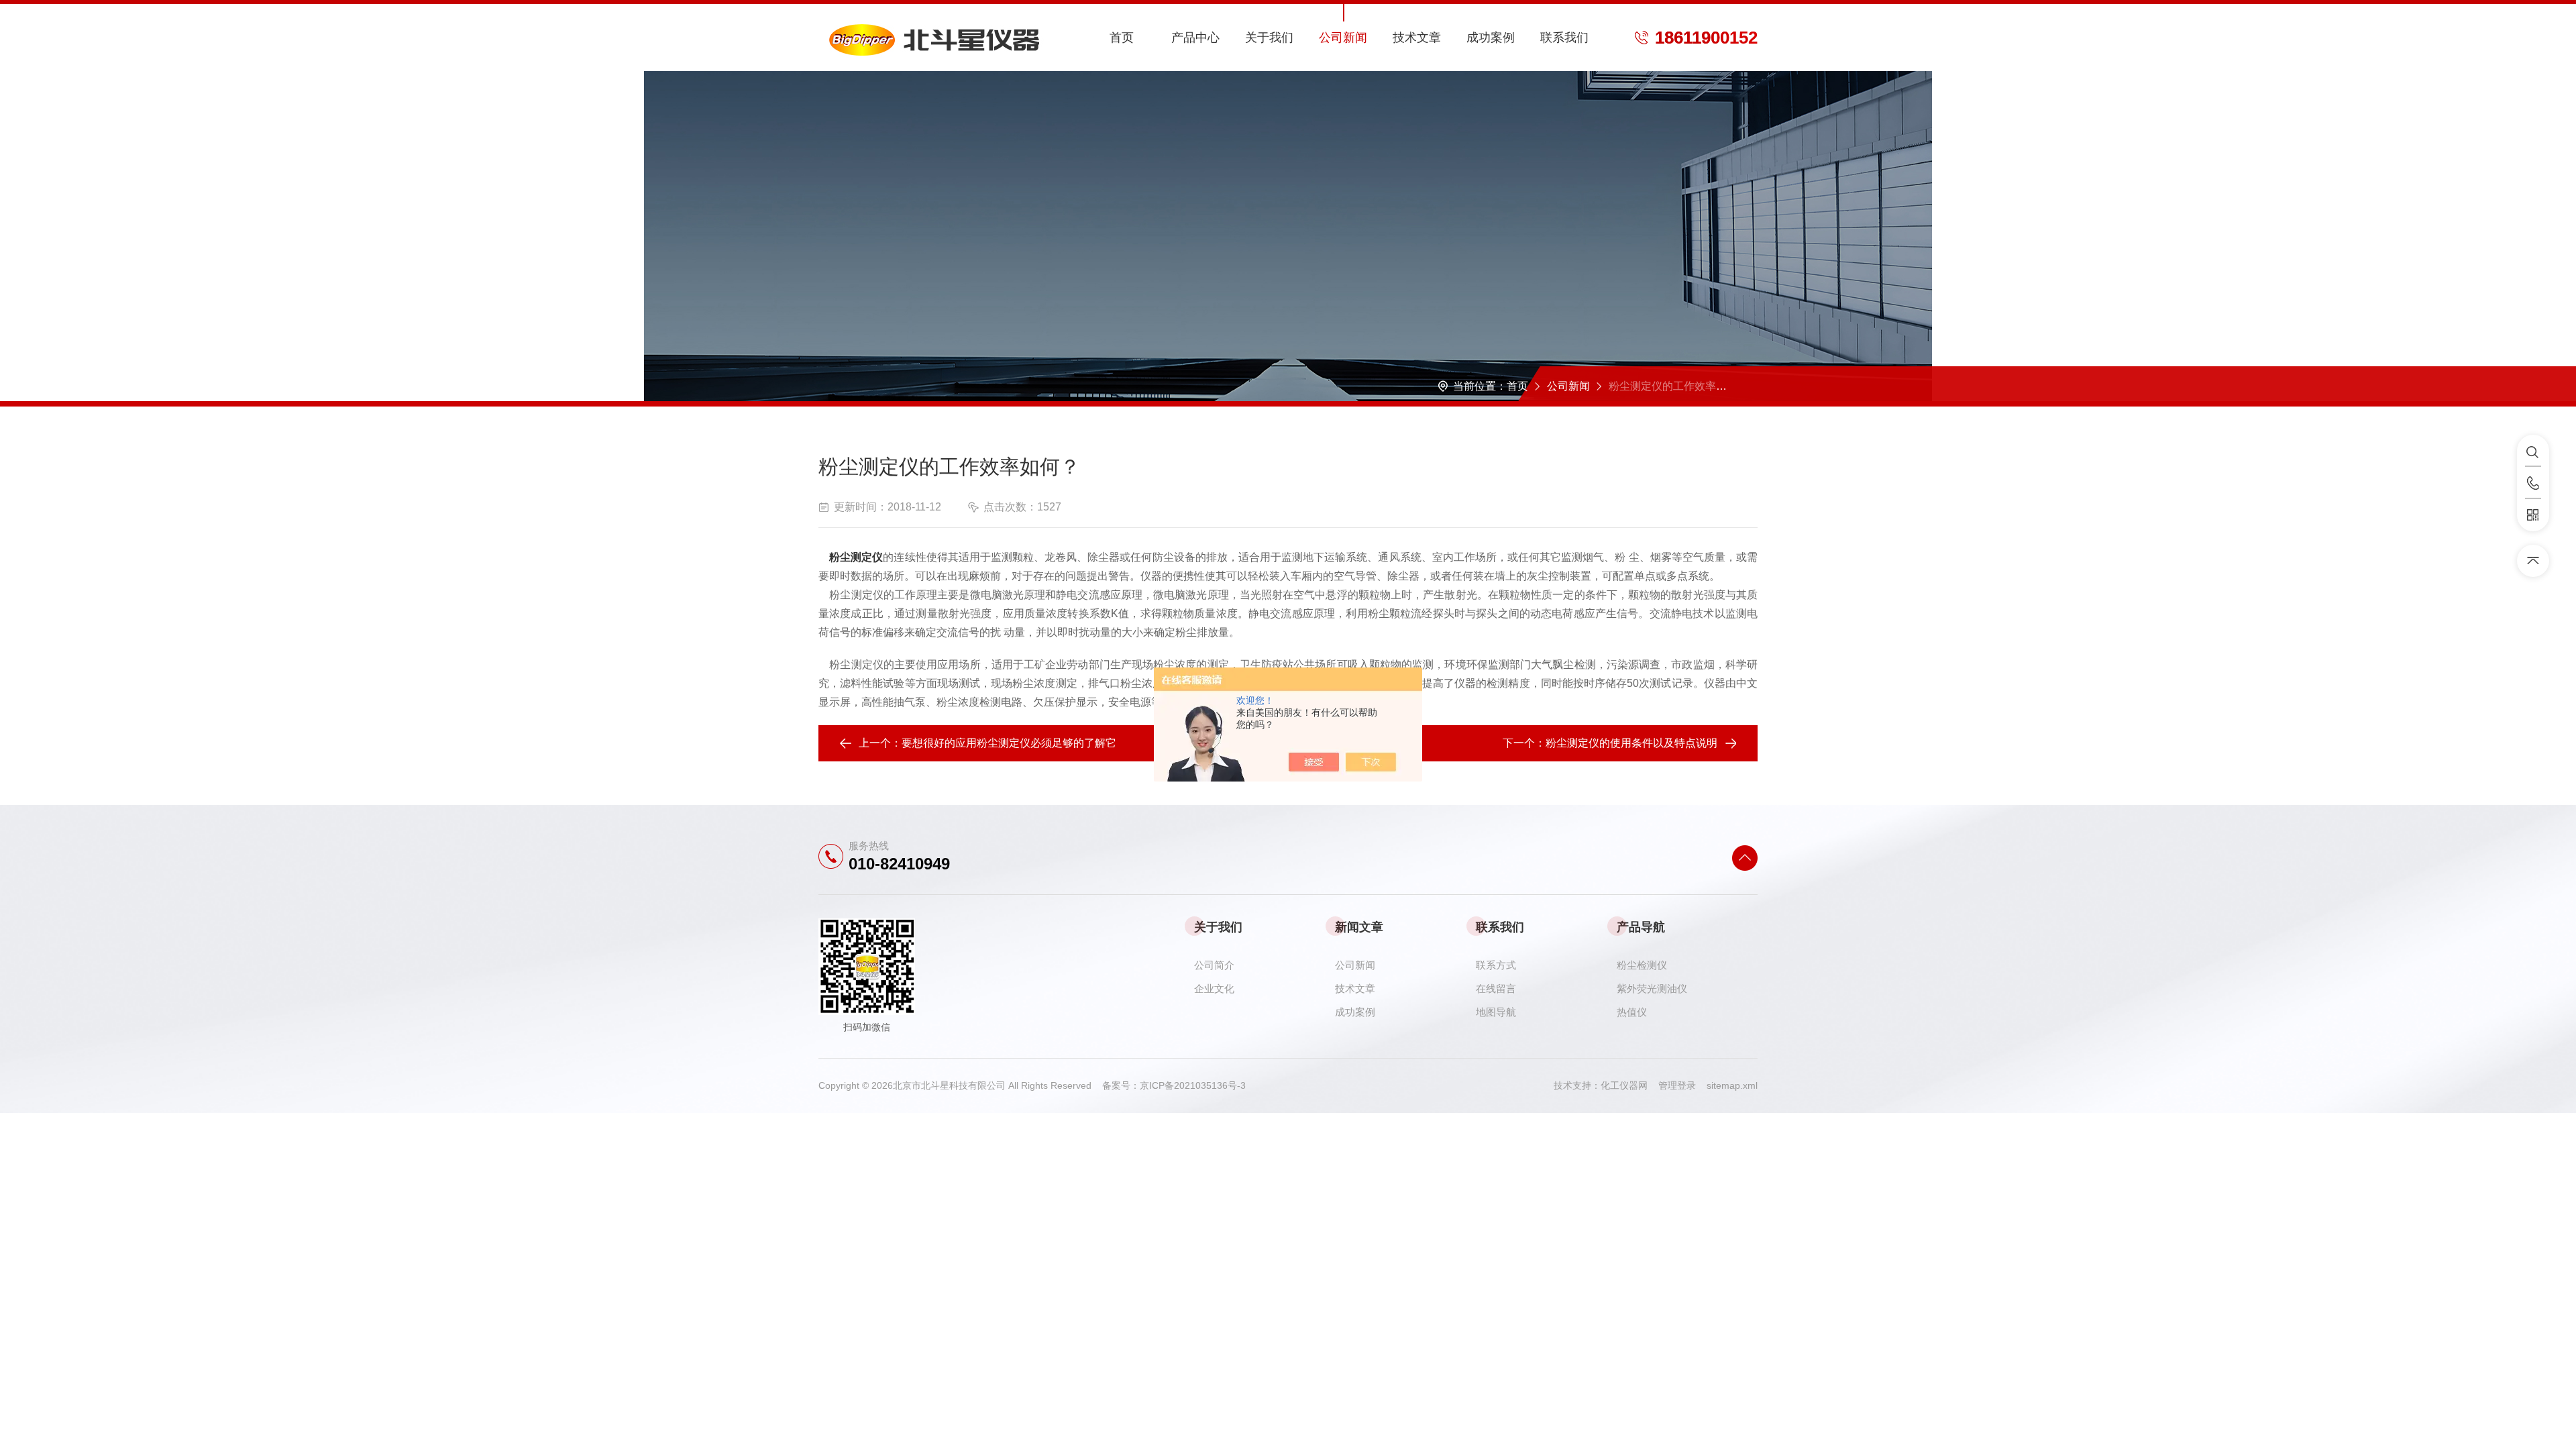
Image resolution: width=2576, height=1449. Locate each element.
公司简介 (1214, 965)
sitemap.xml (1732, 1085)
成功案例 (1491, 38)
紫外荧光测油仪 (1652, 988)
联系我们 (1564, 38)
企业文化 (1214, 988)
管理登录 (1677, 1085)
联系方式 (1496, 965)
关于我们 (1269, 38)
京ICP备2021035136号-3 (1193, 1085)
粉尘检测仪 (1642, 965)
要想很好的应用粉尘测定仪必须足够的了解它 (1009, 743)
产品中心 (1195, 38)
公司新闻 (1343, 38)
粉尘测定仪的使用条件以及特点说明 (1631, 743)
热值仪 (1632, 1012)
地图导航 (1496, 1012)
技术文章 (1417, 38)
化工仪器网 (1629, 1085)
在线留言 (1496, 988)
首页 (1122, 38)
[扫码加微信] (2533, 515)
